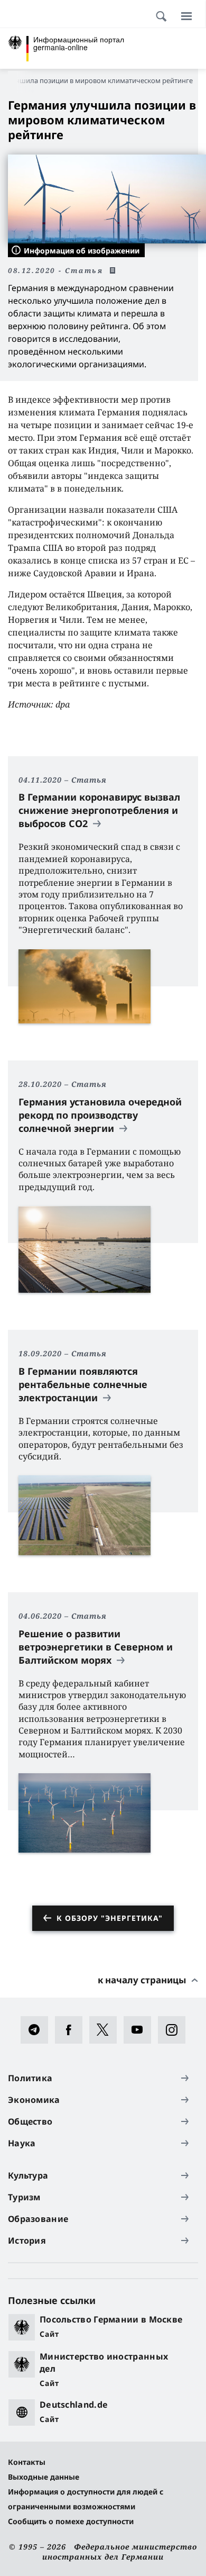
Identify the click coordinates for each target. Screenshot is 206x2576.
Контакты (27, 2462)
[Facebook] (72, 2030)
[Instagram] (175, 2030)
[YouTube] (141, 2030)
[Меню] (186, 16)
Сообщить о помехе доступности (71, 2521)
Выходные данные (44, 2477)
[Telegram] (38, 2030)
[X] (106, 2030)
